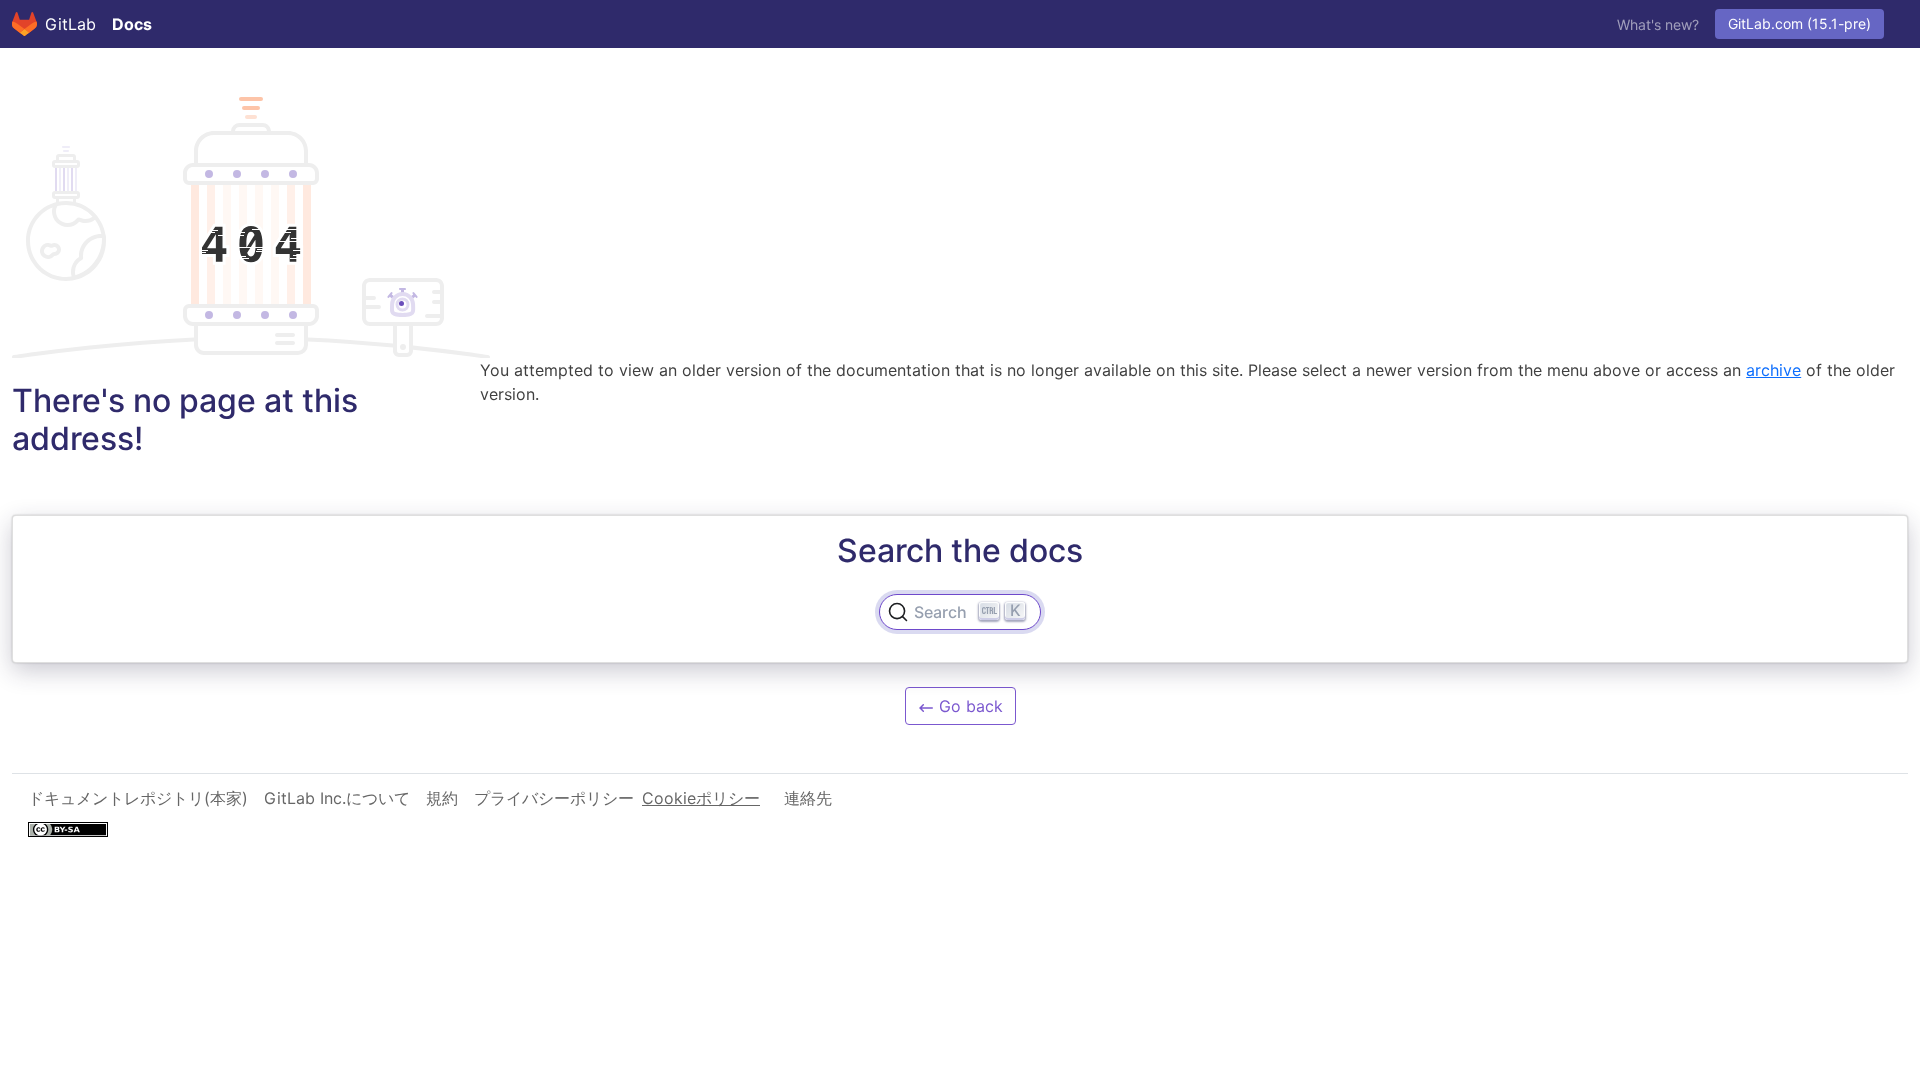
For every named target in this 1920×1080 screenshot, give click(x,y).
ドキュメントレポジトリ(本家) (138, 798)
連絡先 (808, 798)
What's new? (1658, 24)
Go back (968, 706)
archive (1773, 370)
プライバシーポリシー (554, 798)
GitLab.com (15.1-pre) (1799, 23)
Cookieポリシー (701, 798)
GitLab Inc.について (337, 798)
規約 (442, 798)
